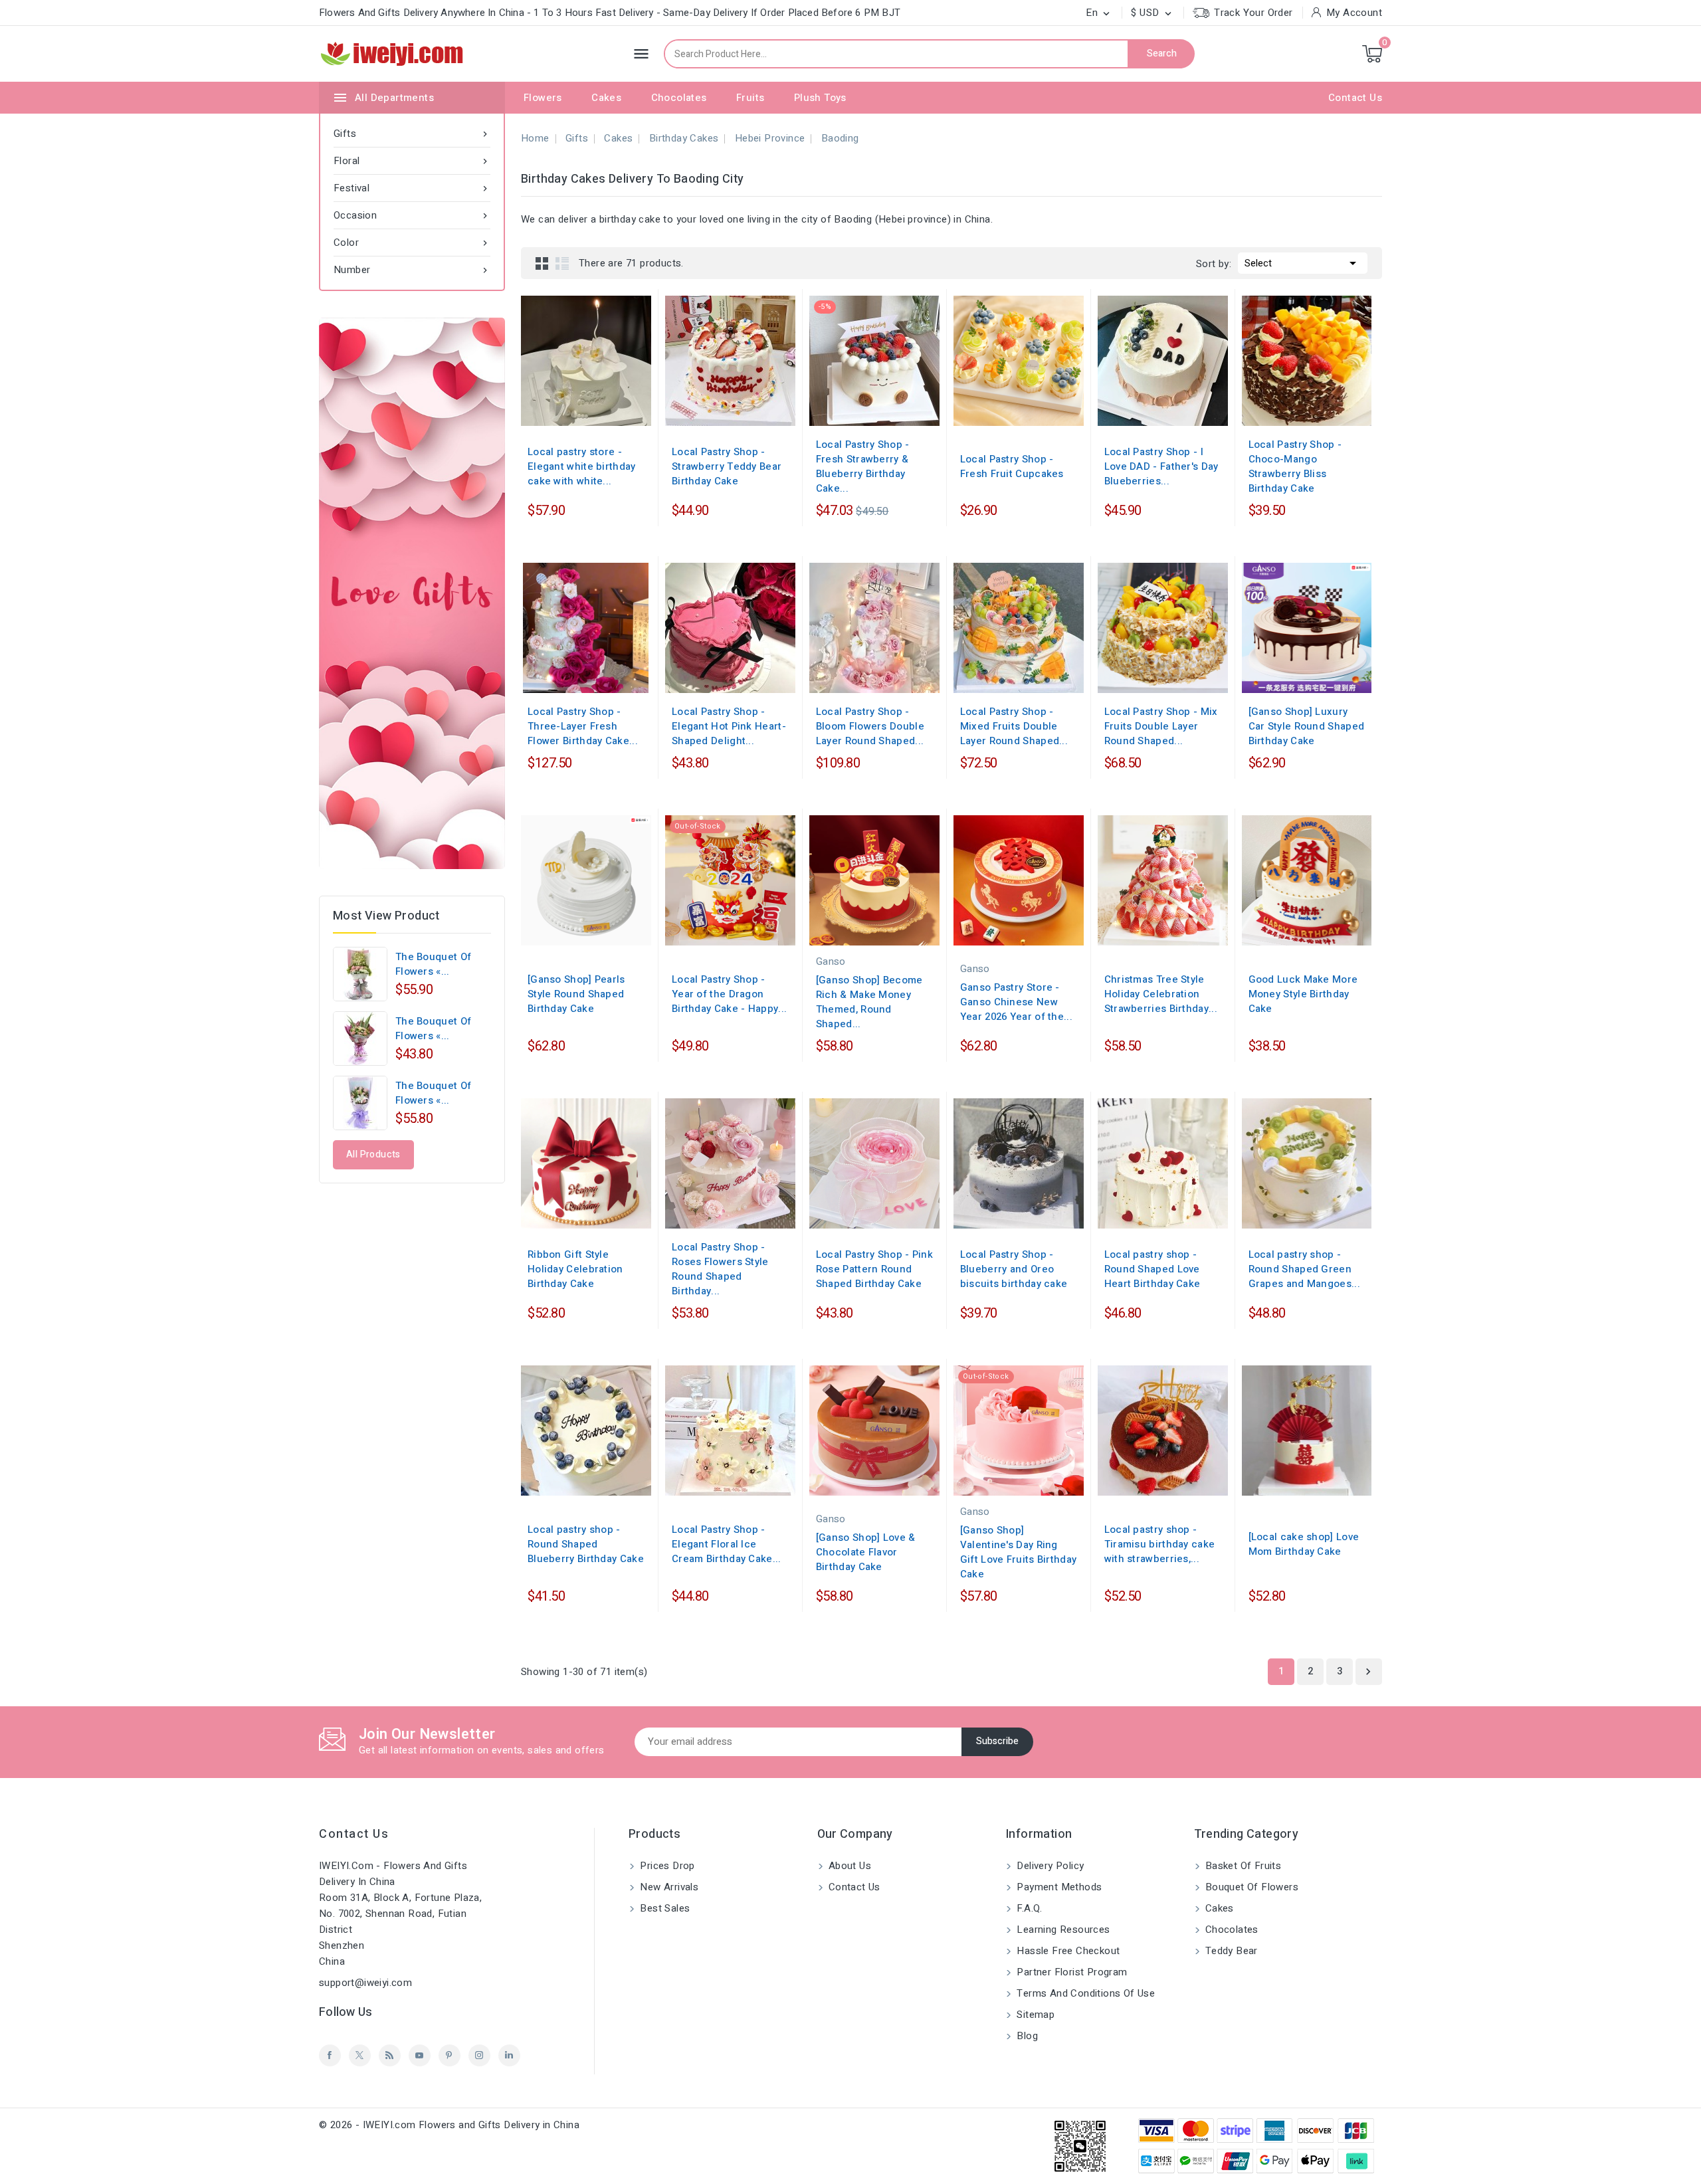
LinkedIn (509, 2055)
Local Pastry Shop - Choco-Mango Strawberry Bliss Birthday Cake (1295, 466)
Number (412, 270)
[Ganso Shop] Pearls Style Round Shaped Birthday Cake (576, 994)
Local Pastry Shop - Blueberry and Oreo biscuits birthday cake (1014, 1269)
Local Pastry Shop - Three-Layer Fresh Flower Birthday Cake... (583, 726)
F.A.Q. (1028, 1908)
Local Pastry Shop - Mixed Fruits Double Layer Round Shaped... (1014, 726)
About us (849, 1866)
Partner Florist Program (1071, 1972)
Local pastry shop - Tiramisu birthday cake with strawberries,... (1160, 1544)
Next (1368, 1672)
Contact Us (1355, 98)
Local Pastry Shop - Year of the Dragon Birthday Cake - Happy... (729, 994)
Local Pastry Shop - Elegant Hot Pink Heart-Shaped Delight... (729, 726)
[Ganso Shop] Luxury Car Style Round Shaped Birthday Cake (1307, 726)
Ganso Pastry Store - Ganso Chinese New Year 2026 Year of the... (1016, 1002)
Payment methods (1058, 1887)
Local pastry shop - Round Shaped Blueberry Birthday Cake (586, 1544)
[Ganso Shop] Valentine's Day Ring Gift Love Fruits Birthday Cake (1019, 1552)
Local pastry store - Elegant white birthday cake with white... (582, 466)
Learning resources (1062, 1930)
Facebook (330, 2055)
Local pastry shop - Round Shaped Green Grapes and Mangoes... (1304, 1269)
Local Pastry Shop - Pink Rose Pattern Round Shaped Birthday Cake (874, 1269)
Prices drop (666, 1866)
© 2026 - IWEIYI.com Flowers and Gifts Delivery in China (449, 2125)
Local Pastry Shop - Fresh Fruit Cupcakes (1012, 466)
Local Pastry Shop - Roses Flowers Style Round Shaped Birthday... (720, 1269)
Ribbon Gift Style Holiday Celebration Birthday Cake (575, 1269)
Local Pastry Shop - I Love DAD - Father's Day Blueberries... (1161, 466)
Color (412, 243)
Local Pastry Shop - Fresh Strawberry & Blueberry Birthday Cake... (863, 466)
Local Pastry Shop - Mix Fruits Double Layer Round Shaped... (1161, 726)
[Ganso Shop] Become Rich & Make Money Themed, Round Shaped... (869, 1002)
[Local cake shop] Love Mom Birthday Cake (1304, 1544)
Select (1303, 263)
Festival (412, 188)
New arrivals (668, 1887)
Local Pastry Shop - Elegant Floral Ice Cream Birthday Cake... (727, 1544)
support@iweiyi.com (365, 1983)
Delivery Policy (1049, 1866)
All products (373, 1154)
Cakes (606, 98)
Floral (412, 161)
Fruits (750, 98)
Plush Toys (820, 98)
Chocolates (679, 98)
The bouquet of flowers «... (433, 964)
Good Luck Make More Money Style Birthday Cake (1303, 994)
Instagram (479, 2055)
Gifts (412, 134)
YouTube (420, 2055)
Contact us (354, 1834)
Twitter (360, 2055)
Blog (1026, 2036)
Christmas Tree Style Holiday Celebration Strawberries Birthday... (1161, 994)
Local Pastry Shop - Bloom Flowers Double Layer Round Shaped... (870, 726)
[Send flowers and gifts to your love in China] (412, 593)
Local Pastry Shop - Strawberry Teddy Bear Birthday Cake (727, 466)
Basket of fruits (1242, 1866)
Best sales (663, 1908)
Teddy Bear (1230, 1951)
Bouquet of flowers (1251, 1887)
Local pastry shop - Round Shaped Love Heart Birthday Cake (1152, 1269)
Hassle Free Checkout (1067, 1951)
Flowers (543, 98)
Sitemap (1034, 2015)
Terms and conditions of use (1084, 1993)
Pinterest (450, 2055)
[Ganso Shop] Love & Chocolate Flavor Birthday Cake (866, 1552)
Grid (542, 263)
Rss (390, 2055)
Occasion (412, 215)
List (562, 263)
